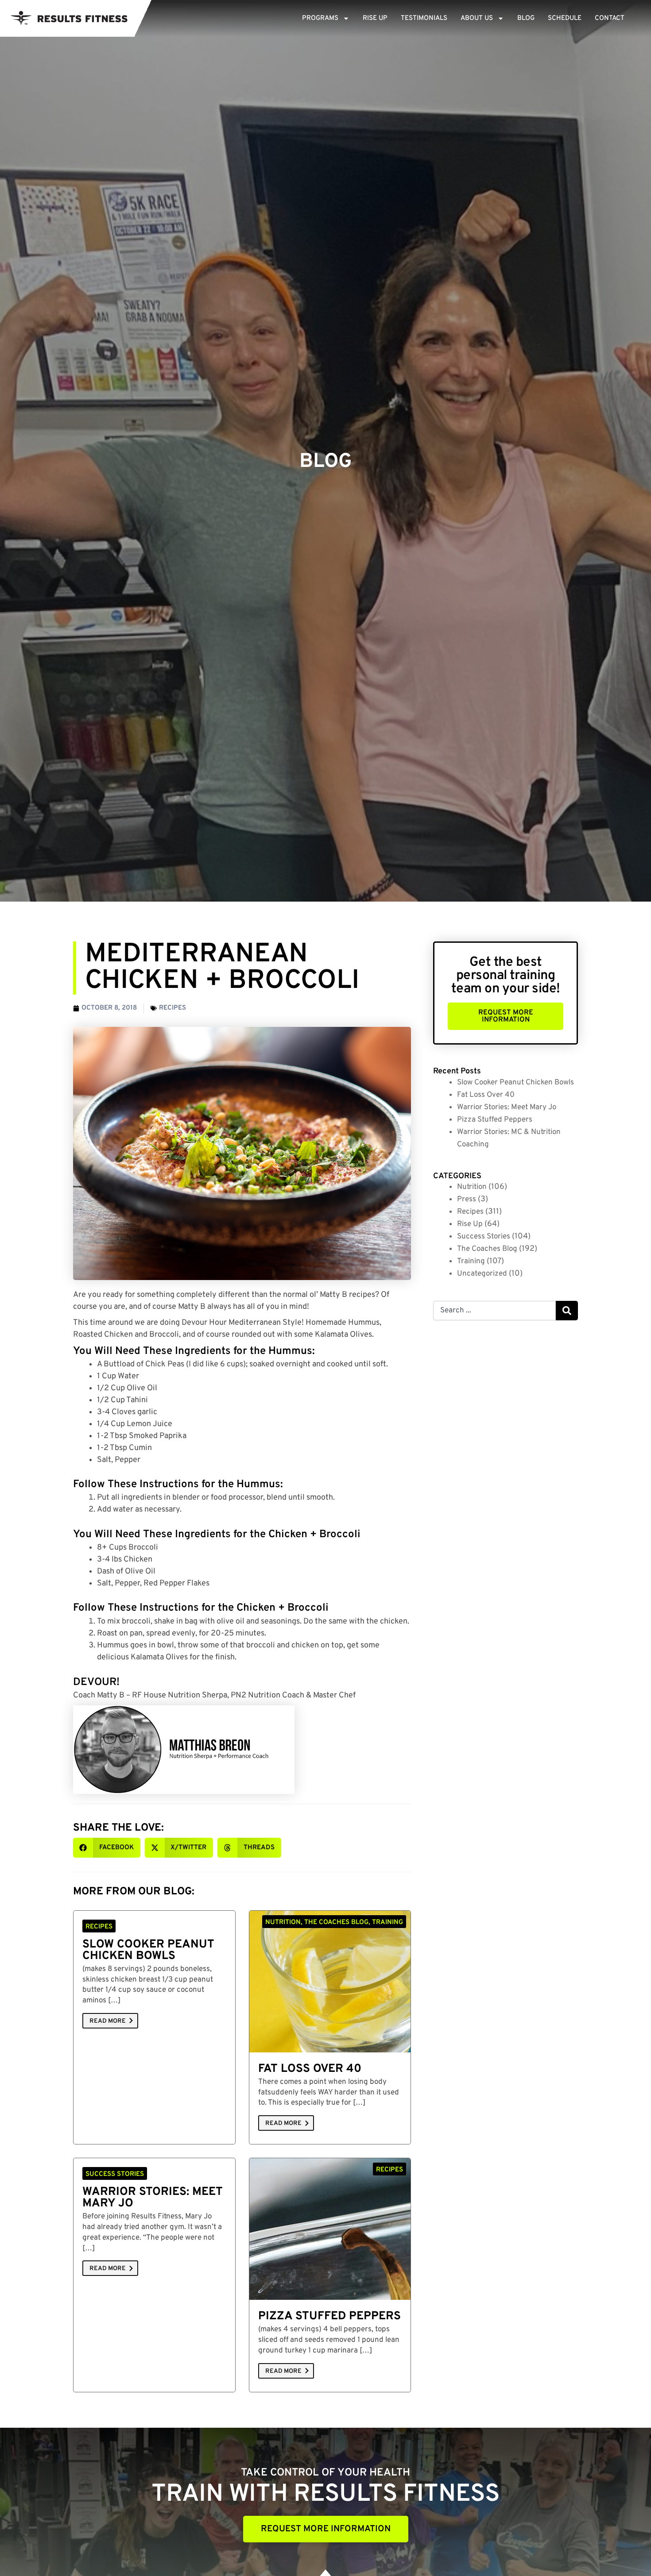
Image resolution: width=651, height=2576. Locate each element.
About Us (477, 18)
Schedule (565, 18)
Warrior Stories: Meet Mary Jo (153, 2198)
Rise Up (375, 18)
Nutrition (472, 1187)
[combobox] (494, 1311)
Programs (320, 18)
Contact (610, 18)
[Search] (567, 1311)
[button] (107, 1848)
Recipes (172, 1008)
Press (467, 1199)
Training (471, 1261)
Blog (526, 18)
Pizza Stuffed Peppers (329, 2316)
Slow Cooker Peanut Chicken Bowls (148, 1950)
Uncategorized (482, 1274)
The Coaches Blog (487, 1249)
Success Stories (484, 1237)
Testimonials (424, 18)
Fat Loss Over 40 (310, 2069)
